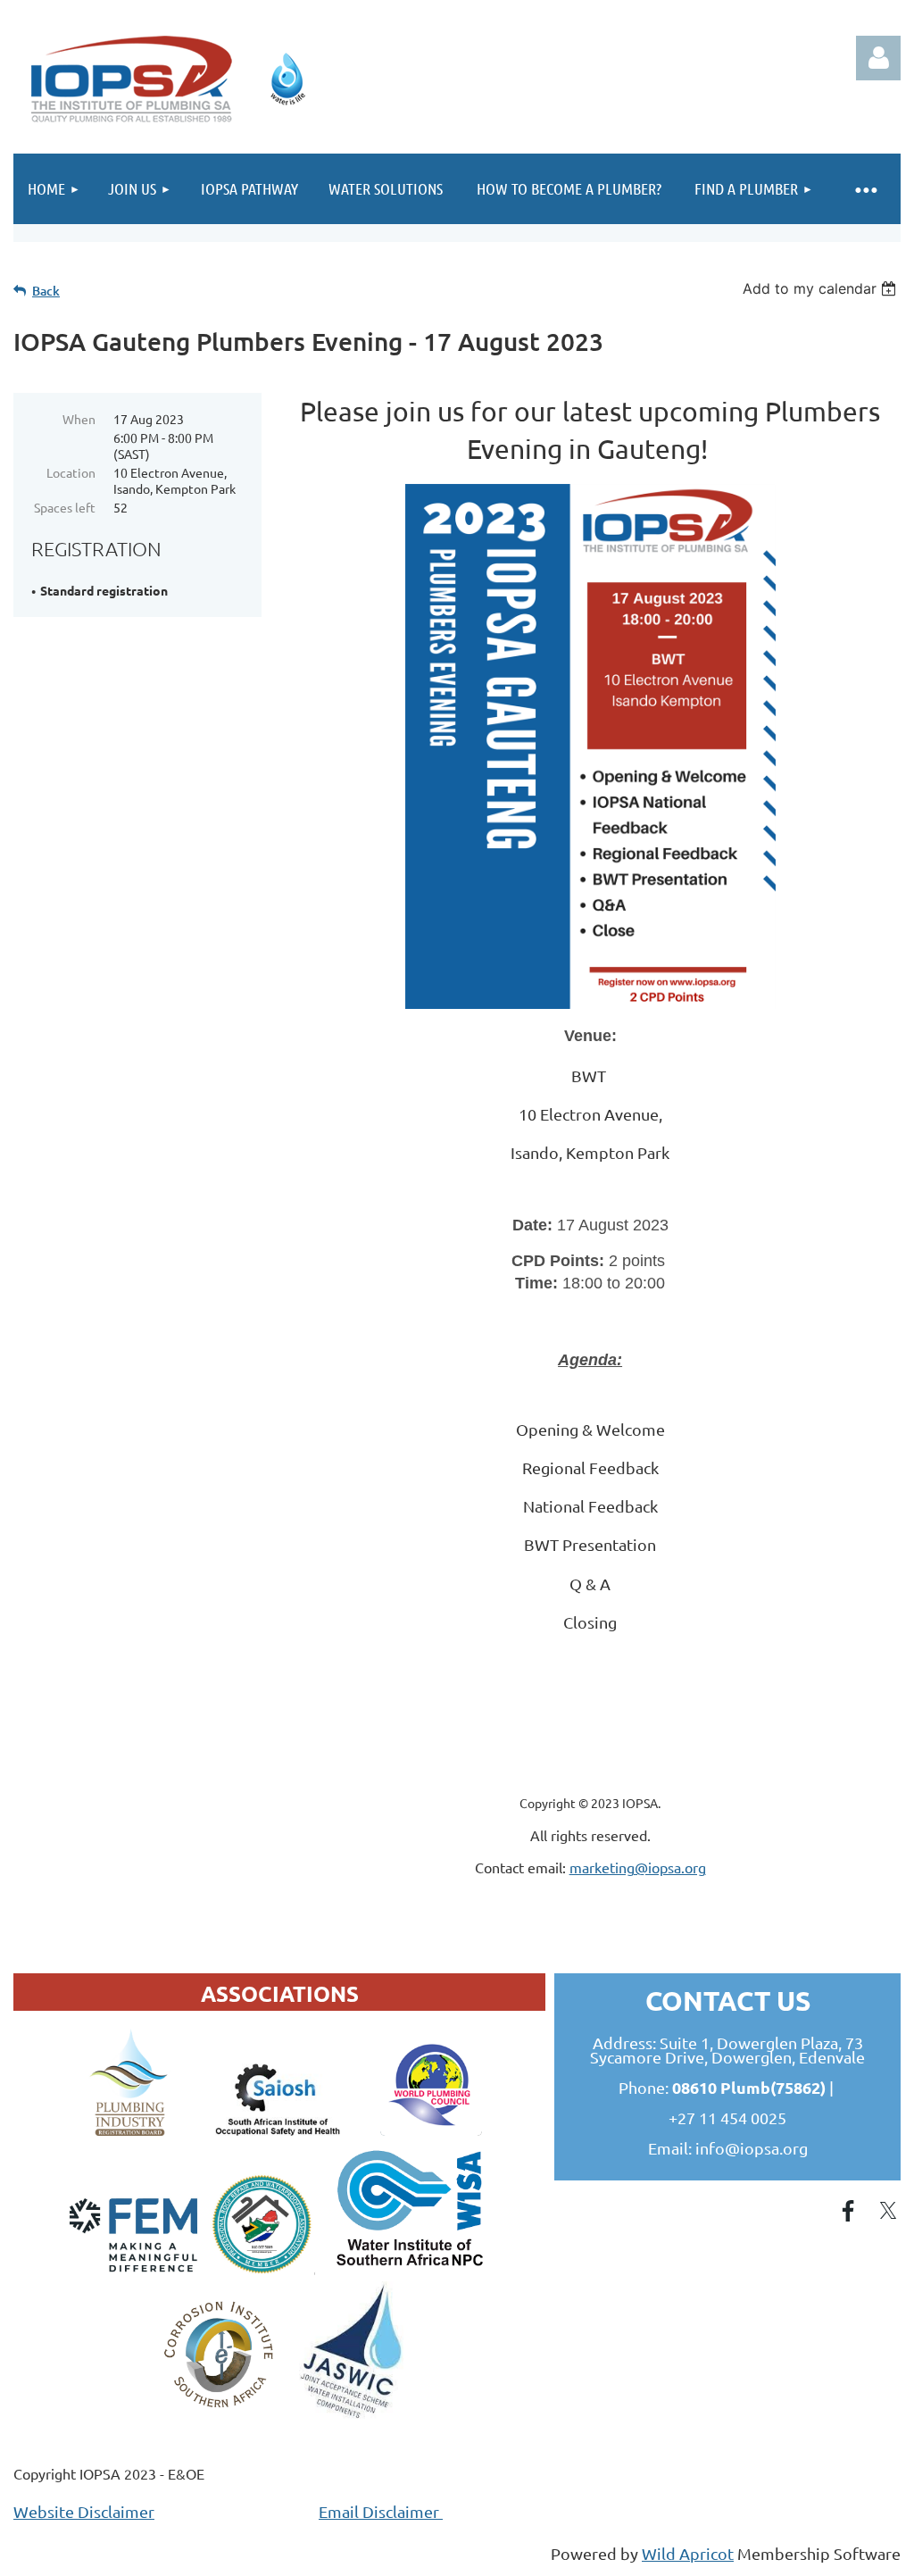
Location (71, 472)
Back (46, 291)
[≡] (865, 189)
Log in (878, 58)
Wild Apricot (688, 2553)
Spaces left (65, 507)
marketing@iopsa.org (638, 1867)
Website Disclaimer (84, 2511)
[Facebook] (848, 2211)
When (79, 419)
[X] (888, 2211)
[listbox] (822, 288)
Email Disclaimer (381, 2511)
